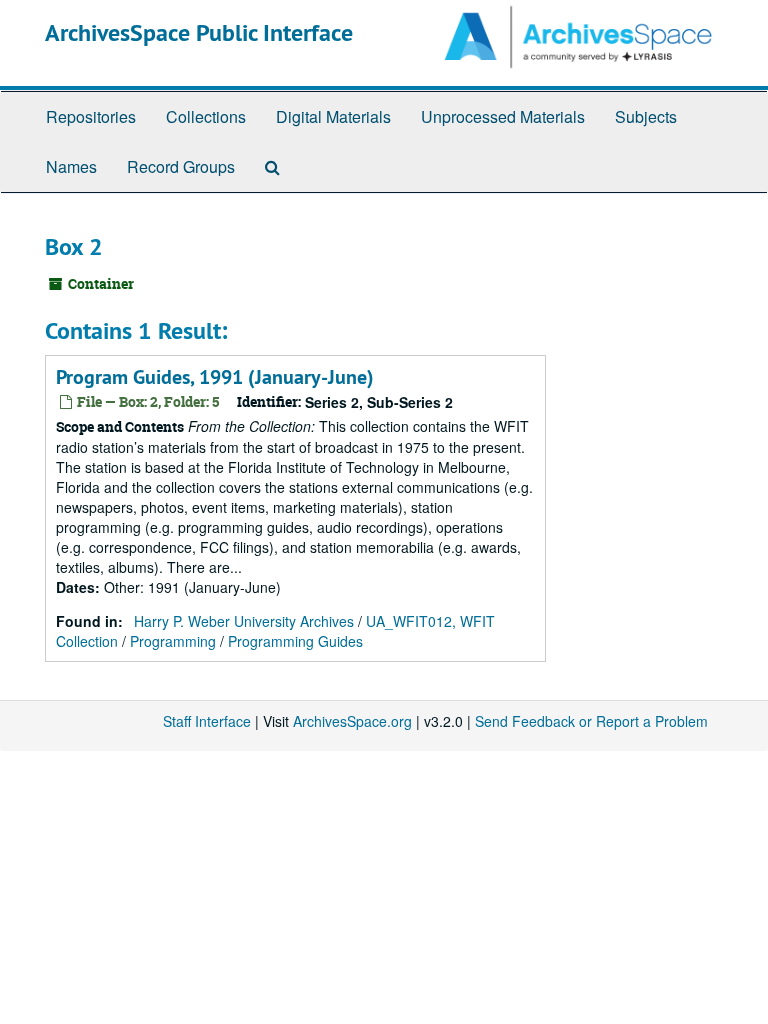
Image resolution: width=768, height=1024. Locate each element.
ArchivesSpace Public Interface (199, 32)
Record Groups (181, 166)
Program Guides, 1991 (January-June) (215, 377)
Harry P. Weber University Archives (244, 621)
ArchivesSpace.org (352, 721)
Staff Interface (207, 721)
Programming (173, 641)
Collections (206, 116)
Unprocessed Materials (503, 116)
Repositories (91, 116)
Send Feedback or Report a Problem (591, 721)
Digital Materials (333, 116)
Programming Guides (295, 641)
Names (71, 166)
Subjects (646, 116)
